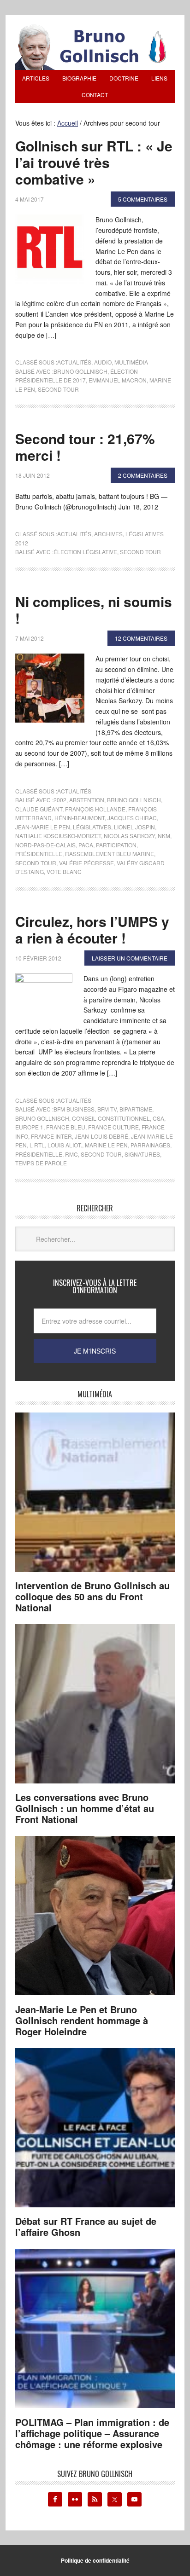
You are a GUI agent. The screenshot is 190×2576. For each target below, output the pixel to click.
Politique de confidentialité (95, 2560)
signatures (142, 1154)
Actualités (74, 362)
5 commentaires (143, 199)
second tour (58, 389)
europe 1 (29, 1127)
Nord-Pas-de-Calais (45, 845)
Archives (108, 534)
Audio (103, 362)
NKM (164, 836)
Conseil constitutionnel (111, 1118)
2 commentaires (143, 475)
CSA (158, 1118)
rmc (71, 1154)
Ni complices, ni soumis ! (94, 610)
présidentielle (39, 854)
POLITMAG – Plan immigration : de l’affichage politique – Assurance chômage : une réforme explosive (92, 2433)
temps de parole (41, 1163)
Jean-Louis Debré (101, 1136)
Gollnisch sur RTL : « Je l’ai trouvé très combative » (94, 162)
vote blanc (64, 871)
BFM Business (74, 1109)
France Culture (113, 1127)
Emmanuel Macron (118, 380)
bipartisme (136, 1109)
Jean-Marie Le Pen (43, 827)
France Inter (51, 1136)
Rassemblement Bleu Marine (110, 854)
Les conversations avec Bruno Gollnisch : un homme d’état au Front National (85, 1808)
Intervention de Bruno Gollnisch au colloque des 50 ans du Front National (92, 1596)
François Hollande (95, 809)
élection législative (85, 552)
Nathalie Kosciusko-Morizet (58, 836)
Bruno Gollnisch (80, 371)
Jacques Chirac (132, 818)
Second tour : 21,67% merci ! (85, 447)
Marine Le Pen (106, 1145)
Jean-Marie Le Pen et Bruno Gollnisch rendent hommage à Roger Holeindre (82, 2020)
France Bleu (66, 1127)
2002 (60, 800)
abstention (87, 800)
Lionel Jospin (134, 827)
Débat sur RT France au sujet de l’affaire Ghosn (86, 2226)
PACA (86, 845)
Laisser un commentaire (130, 958)
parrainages (150, 1145)
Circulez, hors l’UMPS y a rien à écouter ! (92, 929)
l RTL (37, 1145)
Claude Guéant (39, 809)
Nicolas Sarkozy (129, 836)
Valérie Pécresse (86, 863)
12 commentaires (141, 638)
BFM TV (107, 1109)
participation (116, 845)
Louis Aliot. (65, 1145)
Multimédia (131, 362)
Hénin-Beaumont (80, 818)
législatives (92, 827)
